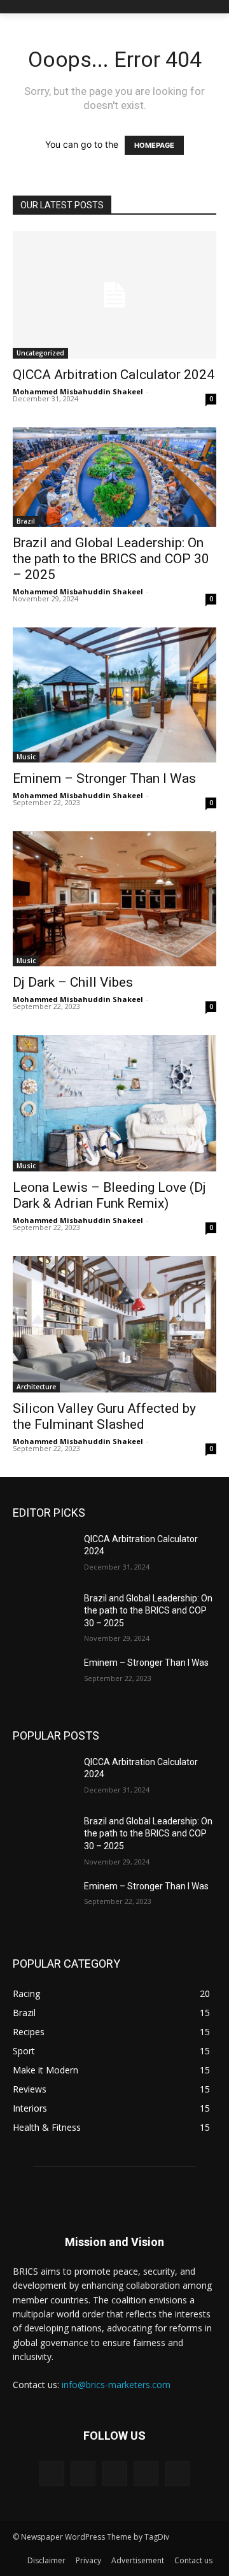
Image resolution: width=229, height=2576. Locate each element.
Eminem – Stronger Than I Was (104, 778)
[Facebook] (83, 2474)
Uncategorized (40, 353)
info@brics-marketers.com (116, 2385)
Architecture (36, 1387)
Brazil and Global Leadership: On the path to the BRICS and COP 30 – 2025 (111, 559)
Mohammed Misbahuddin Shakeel (78, 391)
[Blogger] (52, 2474)
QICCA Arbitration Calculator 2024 (114, 375)
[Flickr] (114, 2474)
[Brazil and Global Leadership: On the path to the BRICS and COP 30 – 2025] (43, 1614)
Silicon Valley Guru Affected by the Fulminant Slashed (104, 1416)
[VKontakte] (177, 2474)
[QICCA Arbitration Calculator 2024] (114, 295)
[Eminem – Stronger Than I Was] (43, 1678)
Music (26, 757)
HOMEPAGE (154, 145)
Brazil (26, 521)
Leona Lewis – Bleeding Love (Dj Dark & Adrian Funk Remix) (109, 1195)
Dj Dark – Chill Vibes (73, 982)
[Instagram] (146, 2474)
